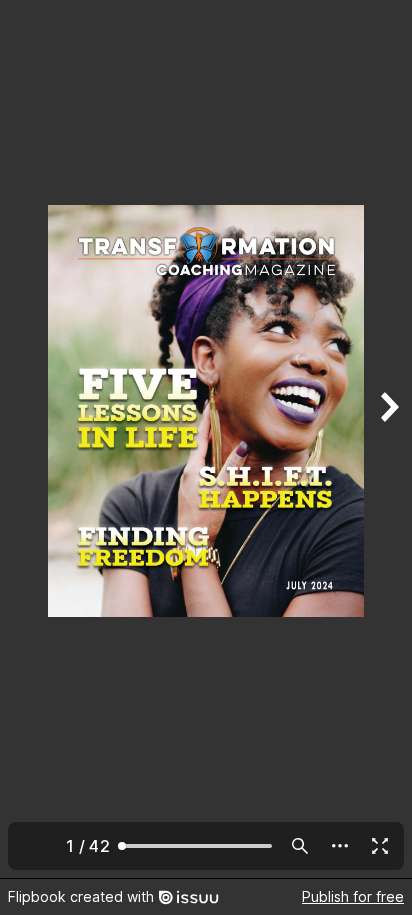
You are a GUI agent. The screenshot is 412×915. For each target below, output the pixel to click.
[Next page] (388, 439)
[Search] (300, 846)
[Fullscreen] (380, 846)
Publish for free (353, 896)
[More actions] (340, 846)
